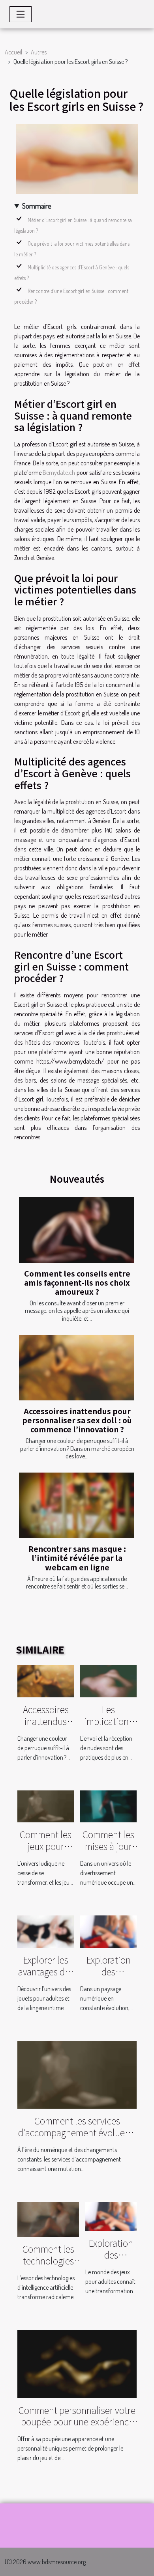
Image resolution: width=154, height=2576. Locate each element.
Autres (39, 52)
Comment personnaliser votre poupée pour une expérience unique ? (77, 2422)
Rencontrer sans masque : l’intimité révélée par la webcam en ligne (77, 1558)
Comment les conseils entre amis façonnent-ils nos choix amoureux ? (77, 1282)
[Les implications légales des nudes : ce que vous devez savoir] (108, 1680)
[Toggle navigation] (21, 14)
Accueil (13, 52)
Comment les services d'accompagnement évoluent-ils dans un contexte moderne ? (77, 2138)
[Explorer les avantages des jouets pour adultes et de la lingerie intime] (46, 1931)
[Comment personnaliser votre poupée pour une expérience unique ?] (77, 2363)
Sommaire (37, 206)
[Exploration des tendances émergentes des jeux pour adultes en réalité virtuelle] (108, 1931)
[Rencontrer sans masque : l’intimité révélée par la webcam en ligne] (76, 1505)
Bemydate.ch (59, 472)
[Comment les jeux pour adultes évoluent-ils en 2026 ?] (46, 1805)
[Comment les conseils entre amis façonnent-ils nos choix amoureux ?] (76, 1230)
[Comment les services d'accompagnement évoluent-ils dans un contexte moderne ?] (77, 2074)
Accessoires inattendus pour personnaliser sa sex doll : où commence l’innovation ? (77, 1420)
